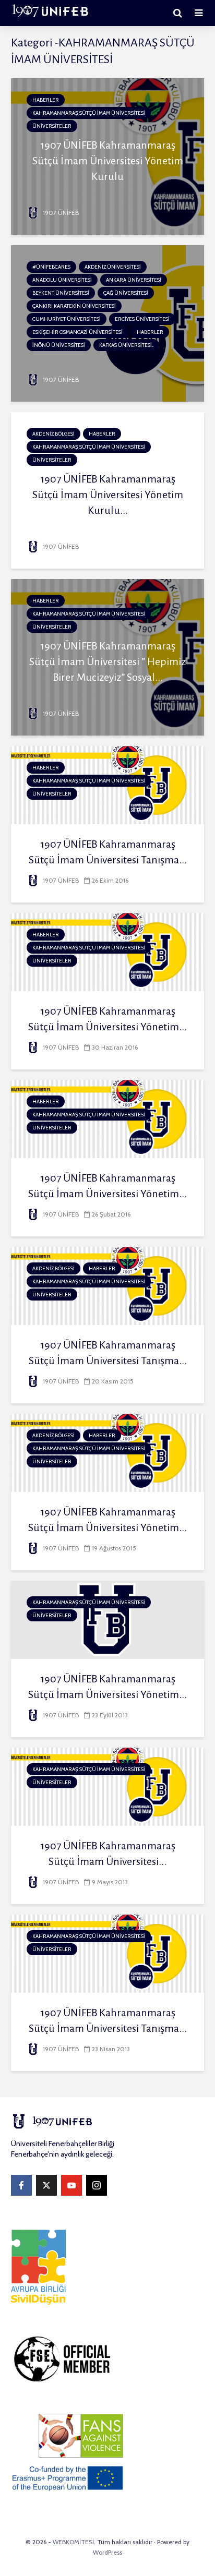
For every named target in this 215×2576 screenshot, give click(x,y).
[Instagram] (97, 2185)
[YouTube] (71, 2185)
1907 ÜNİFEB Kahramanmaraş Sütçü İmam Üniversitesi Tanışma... (108, 852)
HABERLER (46, 100)
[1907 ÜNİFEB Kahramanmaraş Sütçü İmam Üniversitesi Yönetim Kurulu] (107, 156)
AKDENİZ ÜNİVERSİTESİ (113, 267)
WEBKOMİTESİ (73, 2542)
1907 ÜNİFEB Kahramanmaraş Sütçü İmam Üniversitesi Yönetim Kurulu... (108, 495)
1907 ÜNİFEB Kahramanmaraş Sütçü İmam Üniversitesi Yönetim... (107, 1019)
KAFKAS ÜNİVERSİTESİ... (126, 345)
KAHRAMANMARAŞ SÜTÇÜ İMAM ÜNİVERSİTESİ (89, 113)
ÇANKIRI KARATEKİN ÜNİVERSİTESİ (74, 306)
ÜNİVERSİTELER (52, 126)
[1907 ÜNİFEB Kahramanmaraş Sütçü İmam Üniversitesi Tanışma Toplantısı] (107, 1953)
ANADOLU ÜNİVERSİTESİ (62, 280)
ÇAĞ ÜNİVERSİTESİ (126, 293)
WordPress (107, 2552)
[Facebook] (21, 2185)
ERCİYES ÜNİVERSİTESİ (142, 319)
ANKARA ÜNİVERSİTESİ (134, 280)
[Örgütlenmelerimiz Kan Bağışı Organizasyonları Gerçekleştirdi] (107, 323)
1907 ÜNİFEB (60, 213)
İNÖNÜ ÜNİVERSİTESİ (59, 345)
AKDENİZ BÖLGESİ (53, 434)
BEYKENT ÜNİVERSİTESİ (61, 293)
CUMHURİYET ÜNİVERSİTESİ (67, 319)
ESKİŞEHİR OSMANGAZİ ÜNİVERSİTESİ (77, 332)
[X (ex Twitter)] (46, 2185)
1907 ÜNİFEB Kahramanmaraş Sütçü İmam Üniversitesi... (108, 1853)
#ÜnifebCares (51, 267)
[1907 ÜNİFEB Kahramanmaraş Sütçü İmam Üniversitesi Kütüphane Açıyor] (107, 1786)
